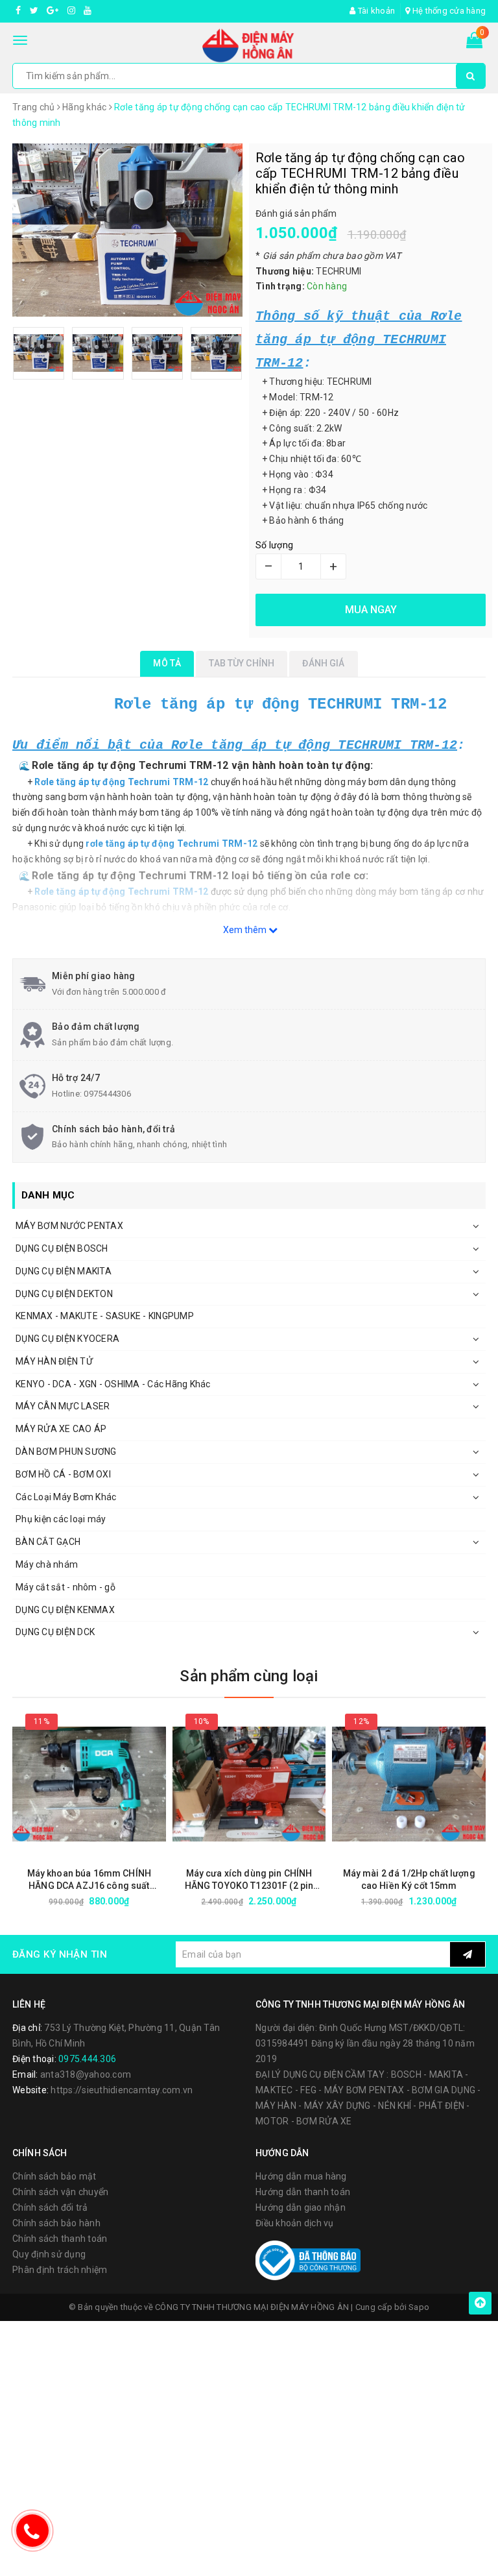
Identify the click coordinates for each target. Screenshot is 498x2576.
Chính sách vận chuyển (60, 2192)
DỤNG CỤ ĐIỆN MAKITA (64, 1271)
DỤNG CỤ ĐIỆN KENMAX (65, 1610)
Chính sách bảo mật (54, 2176)
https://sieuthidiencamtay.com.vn (122, 2090)
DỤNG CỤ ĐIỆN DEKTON (64, 1294)
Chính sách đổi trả (50, 2207)
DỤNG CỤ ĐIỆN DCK (55, 1632)
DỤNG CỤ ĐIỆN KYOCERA (67, 1339)
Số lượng (274, 545)
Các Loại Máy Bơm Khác (66, 1497)
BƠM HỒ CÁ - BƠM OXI (63, 1474)
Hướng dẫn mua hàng (301, 2176)
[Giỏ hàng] (474, 43)
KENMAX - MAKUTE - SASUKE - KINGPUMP (105, 1316)
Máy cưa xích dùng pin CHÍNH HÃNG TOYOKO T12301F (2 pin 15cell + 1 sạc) (249, 1880)
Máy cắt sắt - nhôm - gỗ (65, 1587)
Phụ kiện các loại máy (61, 1519)
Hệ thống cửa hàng (448, 11)
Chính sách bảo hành (56, 2223)
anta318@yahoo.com (86, 2074)
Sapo (419, 2307)
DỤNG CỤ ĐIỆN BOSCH (62, 1248)
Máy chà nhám (47, 1564)
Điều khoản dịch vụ (295, 2223)
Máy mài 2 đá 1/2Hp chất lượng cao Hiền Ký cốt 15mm (409, 1879)
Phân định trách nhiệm (60, 2270)
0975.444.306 (87, 2059)
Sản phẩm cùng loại (249, 1676)
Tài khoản (375, 11)
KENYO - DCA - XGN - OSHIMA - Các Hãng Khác (113, 1384)
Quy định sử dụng (49, 2254)
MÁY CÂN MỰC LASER (63, 1406)
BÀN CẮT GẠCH (48, 1542)
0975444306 (107, 1094)
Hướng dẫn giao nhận (301, 2207)
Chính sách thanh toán (60, 2239)
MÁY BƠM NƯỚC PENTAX (69, 1226)
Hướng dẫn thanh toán (303, 2192)
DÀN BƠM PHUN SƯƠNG (66, 1452)
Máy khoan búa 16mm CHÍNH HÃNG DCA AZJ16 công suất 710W (89, 1880)
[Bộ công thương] (308, 2259)
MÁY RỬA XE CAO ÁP (61, 1429)
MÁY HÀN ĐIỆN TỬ (54, 1361)
